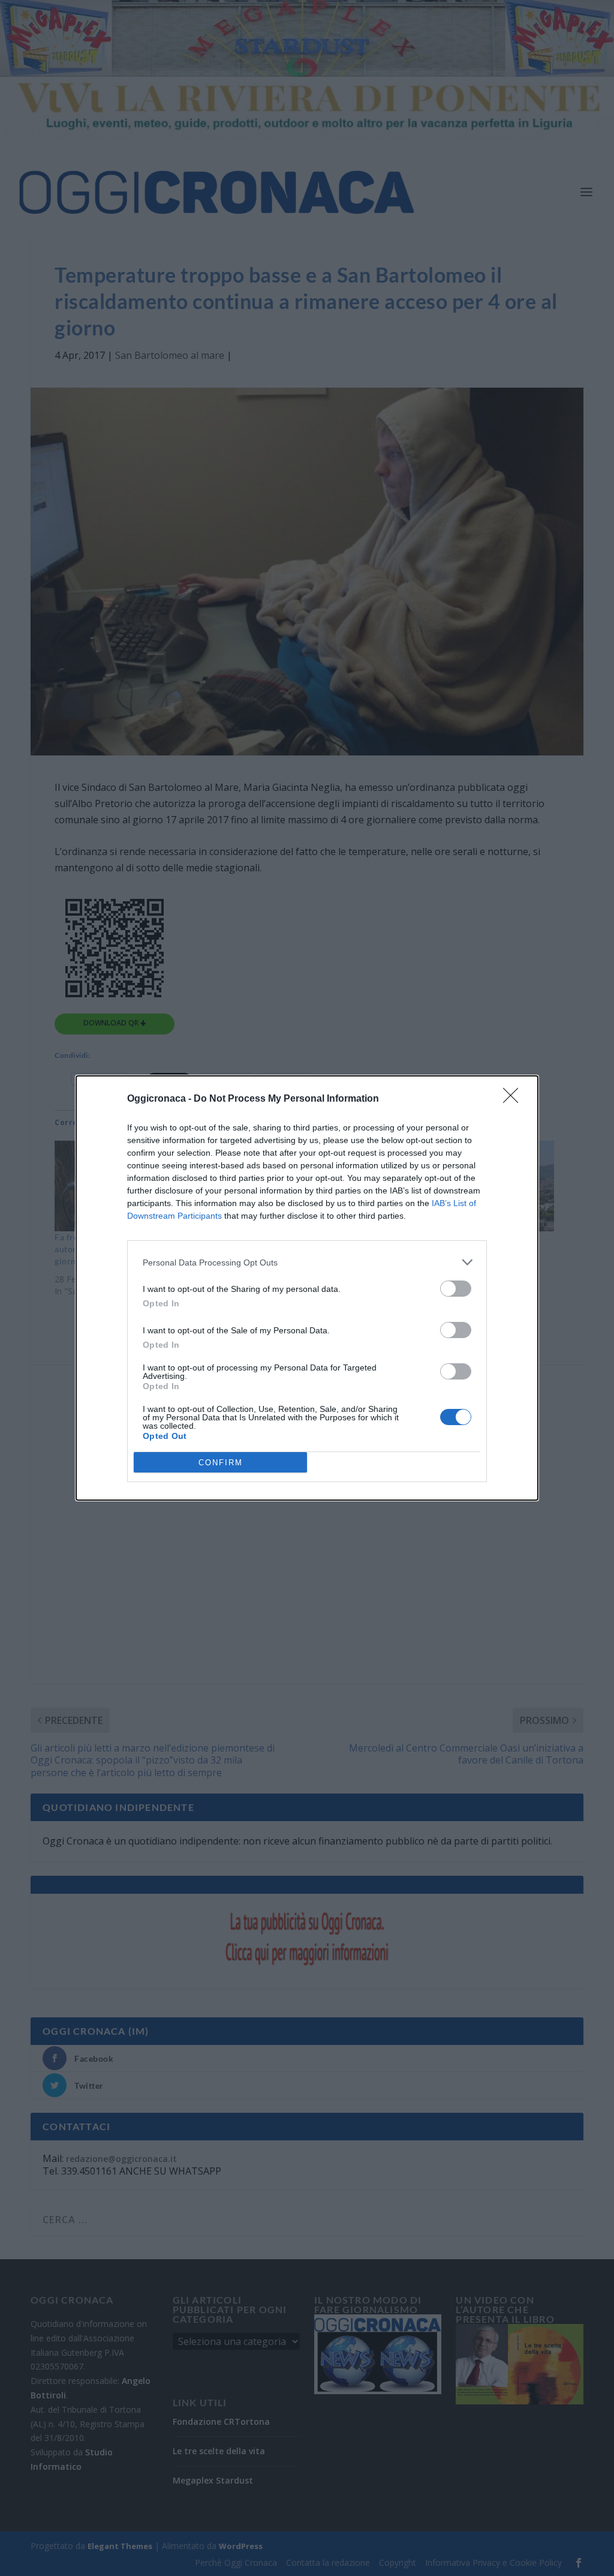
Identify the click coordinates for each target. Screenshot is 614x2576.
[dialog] (307, 1288)
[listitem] (307, 1262)
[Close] (514, 1099)
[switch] (456, 1289)
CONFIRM (221, 1463)
